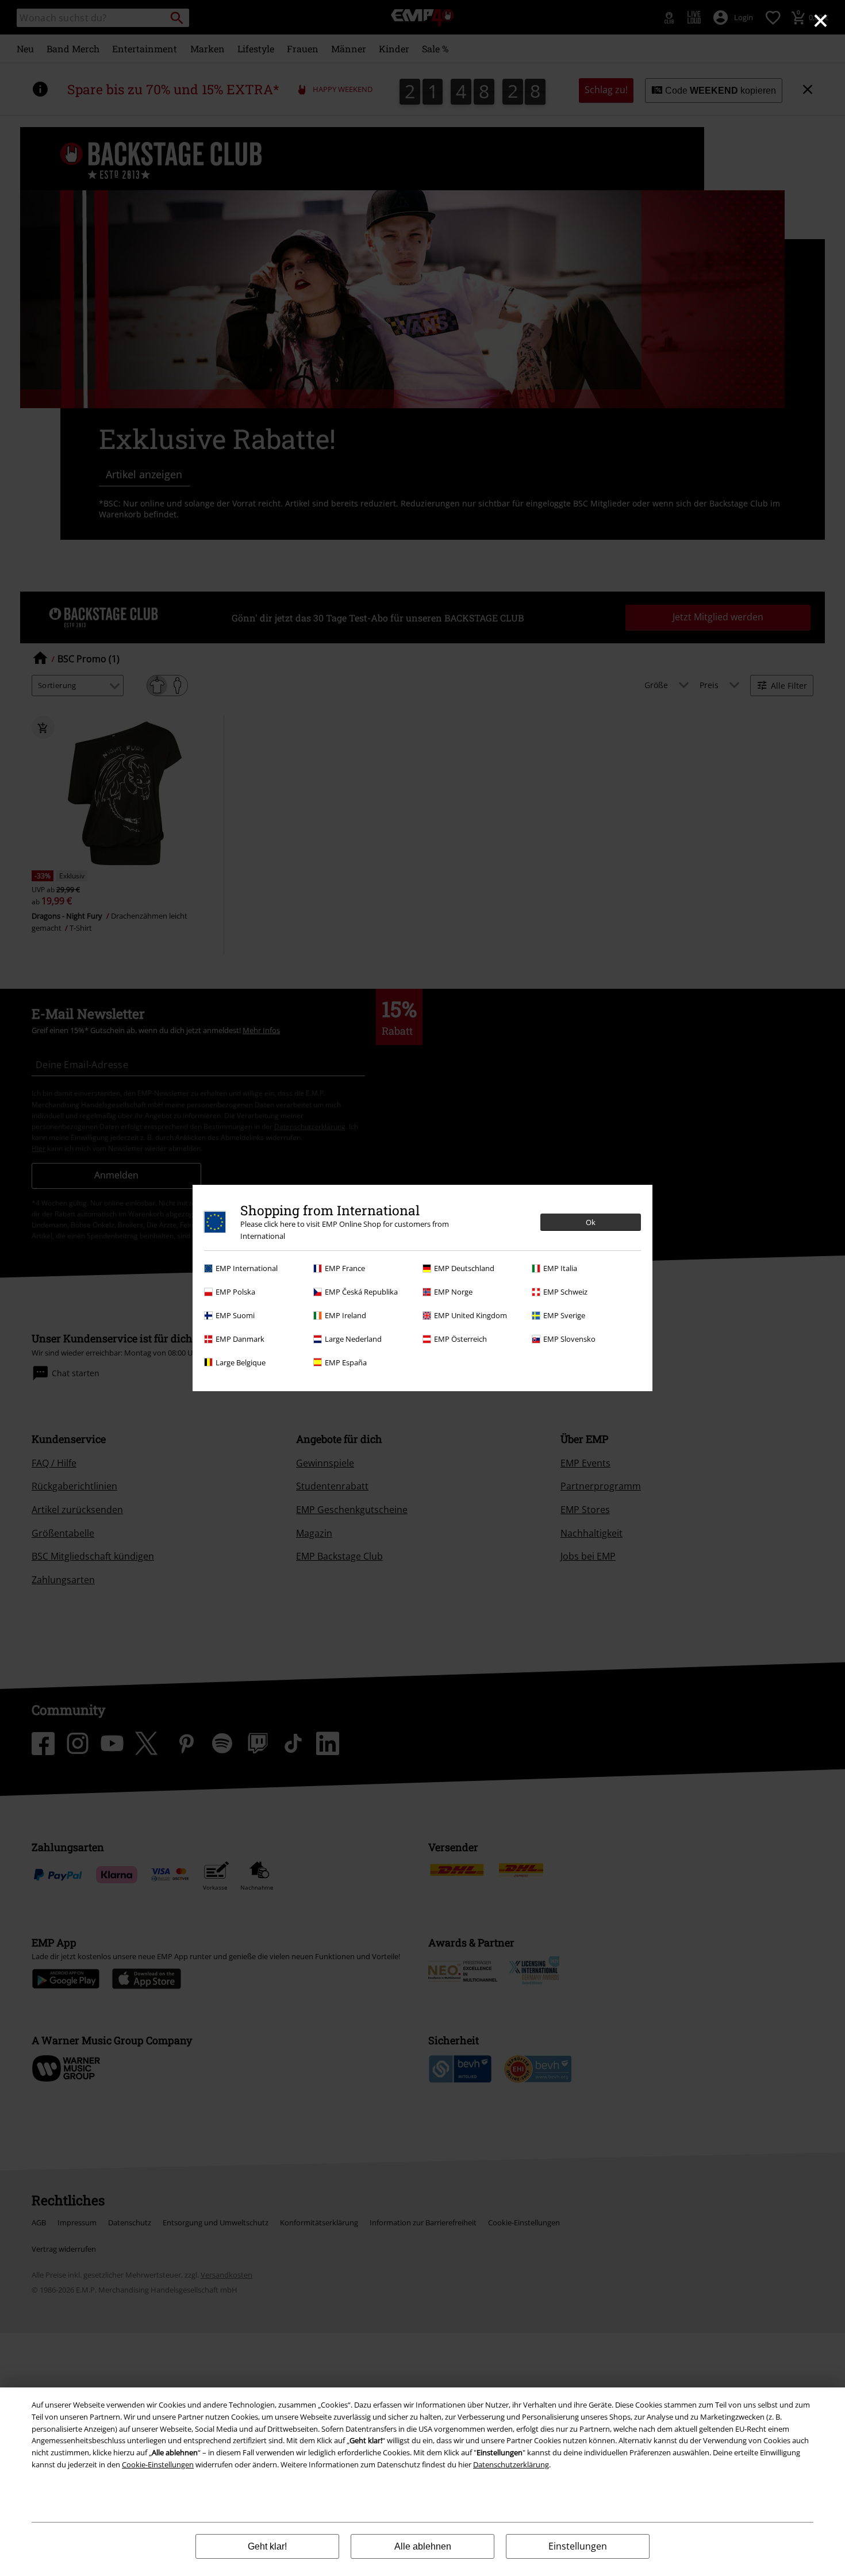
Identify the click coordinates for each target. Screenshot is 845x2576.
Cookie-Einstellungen (158, 2464)
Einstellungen (578, 2546)
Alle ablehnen (423, 2546)
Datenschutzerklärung (511, 2464)
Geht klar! (267, 2546)
